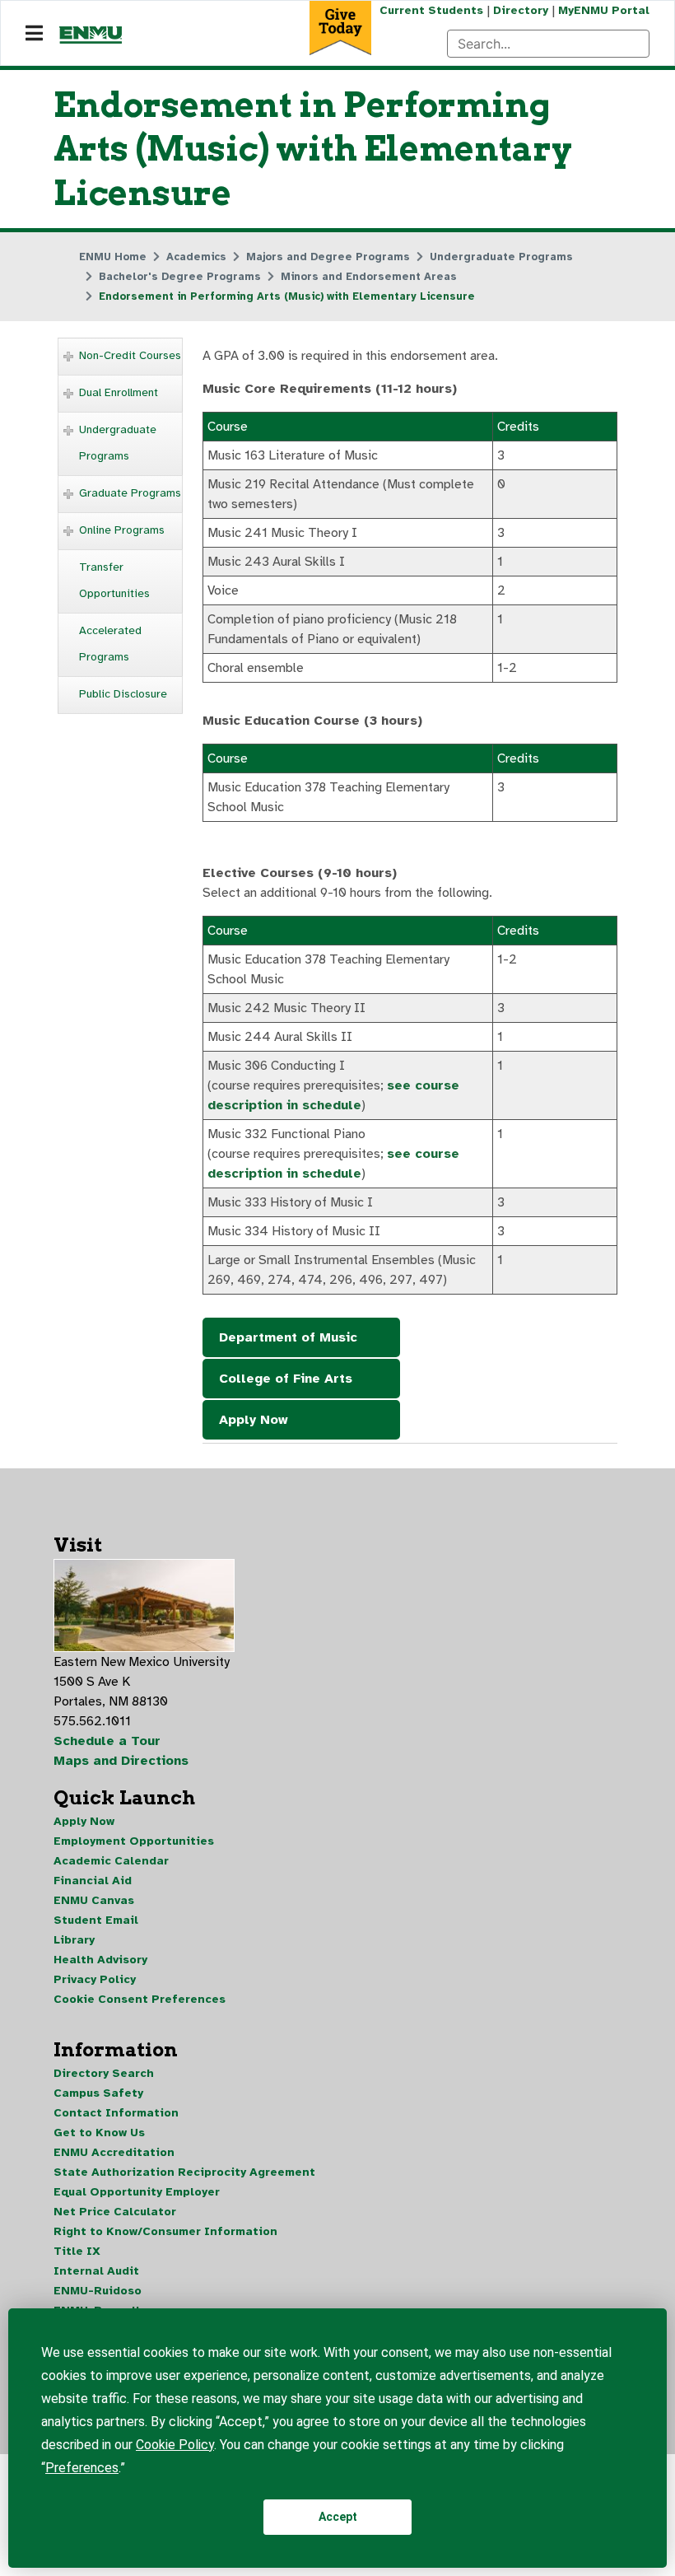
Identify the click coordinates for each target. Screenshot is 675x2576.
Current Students (431, 10)
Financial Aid (93, 1881)
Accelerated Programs (110, 644)
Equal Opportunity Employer (137, 2192)
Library (74, 1940)
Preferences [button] (82, 2468)
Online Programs (122, 530)
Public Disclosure (123, 694)
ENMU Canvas (94, 1900)
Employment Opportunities (134, 1841)
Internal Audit (96, 2271)
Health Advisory (100, 1960)
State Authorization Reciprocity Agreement (184, 2172)
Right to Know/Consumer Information (165, 2231)
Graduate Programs (130, 493)
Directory (521, 10)
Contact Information (116, 2113)
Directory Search (104, 2073)
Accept (338, 2517)
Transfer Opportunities (114, 580)
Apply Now (254, 1420)
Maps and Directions (121, 1761)
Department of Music (288, 1337)
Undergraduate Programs (118, 443)
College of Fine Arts (286, 1379)
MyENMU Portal (604, 10)
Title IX (77, 2251)
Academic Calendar (111, 1861)
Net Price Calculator (115, 2212)
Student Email (96, 1920)
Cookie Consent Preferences (140, 1999)
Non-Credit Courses (130, 355)
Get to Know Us (99, 2133)
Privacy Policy (95, 1979)
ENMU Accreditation (114, 2152)
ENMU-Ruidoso (98, 2291)
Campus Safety (98, 2093)
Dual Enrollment (119, 392)
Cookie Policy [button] (175, 2445)
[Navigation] (34, 34)
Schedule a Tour (107, 1741)
